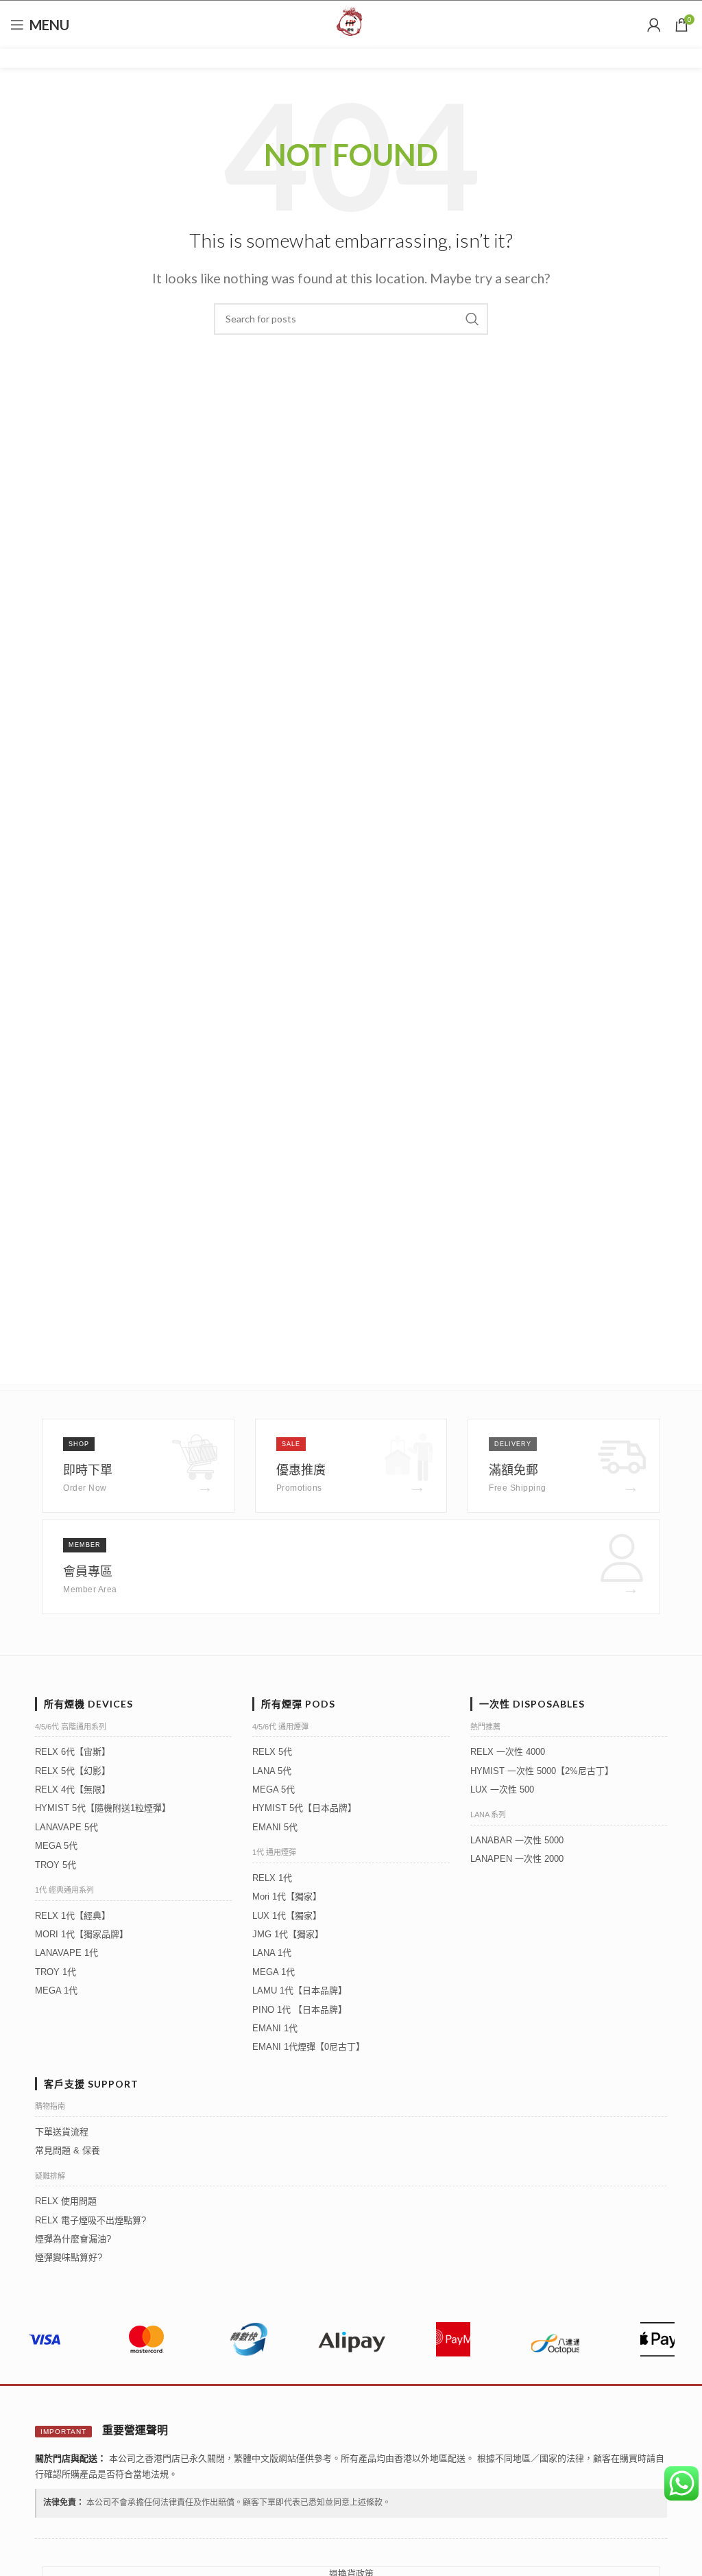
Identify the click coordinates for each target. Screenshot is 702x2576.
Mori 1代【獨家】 (287, 1896)
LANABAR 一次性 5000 (517, 1840)
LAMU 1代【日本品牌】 (300, 1990)
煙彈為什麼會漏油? (73, 2239)
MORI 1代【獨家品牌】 (82, 1934)
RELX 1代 (272, 1878)
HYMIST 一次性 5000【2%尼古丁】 (542, 1771)
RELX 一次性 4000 (508, 1752)
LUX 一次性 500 (502, 1789)
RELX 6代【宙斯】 (73, 1752)
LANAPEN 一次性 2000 (517, 1859)
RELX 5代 (272, 1752)
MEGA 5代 (56, 1846)
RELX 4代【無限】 (73, 1789)
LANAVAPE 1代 (66, 1953)
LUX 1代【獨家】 (287, 1916)
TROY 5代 (56, 1865)
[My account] (654, 25)
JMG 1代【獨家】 (288, 1934)
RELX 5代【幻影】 (73, 1771)
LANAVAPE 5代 (66, 1827)
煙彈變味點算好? (69, 2257)
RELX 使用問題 (66, 2201)
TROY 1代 (56, 1972)
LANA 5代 (272, 1771)
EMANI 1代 (275, 2028)
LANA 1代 (272, 1953)
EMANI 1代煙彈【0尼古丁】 (308, 2047)
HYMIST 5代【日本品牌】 (304, 1808)
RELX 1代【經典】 (73, 1916)
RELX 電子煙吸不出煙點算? (90, 2220)
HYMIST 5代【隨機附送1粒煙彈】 (103, 1808)
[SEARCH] (472, 319)
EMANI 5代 (275, 1827)
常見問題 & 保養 (68, 2150)
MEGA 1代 (56, 1990)
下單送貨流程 (62, 2132)
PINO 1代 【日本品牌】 (300, 2010)
